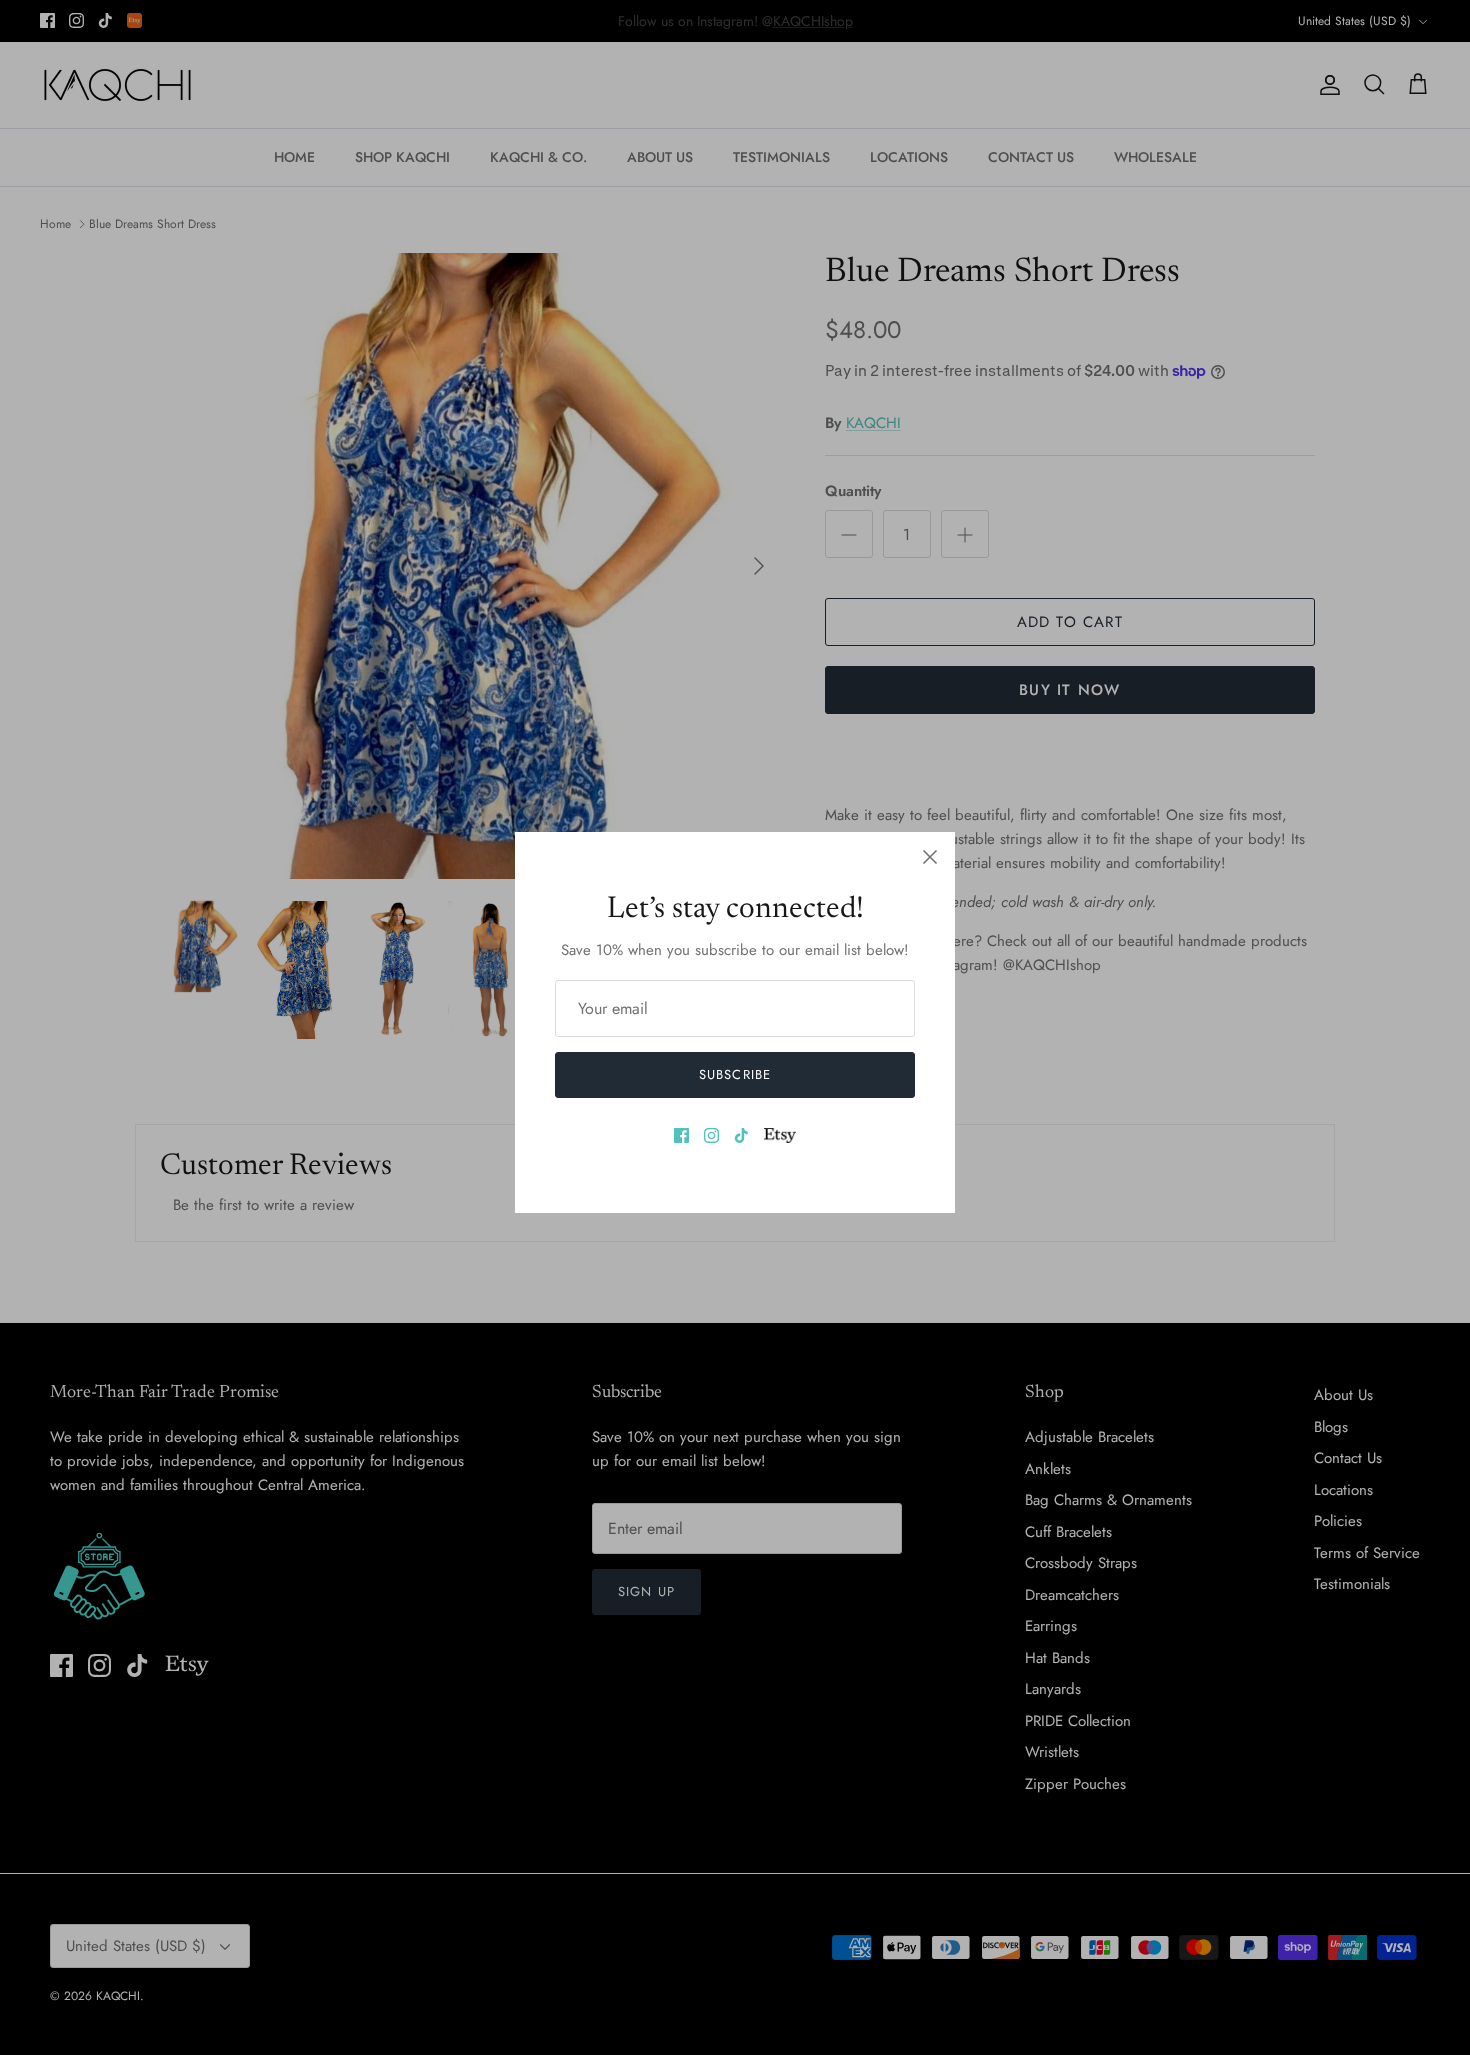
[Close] (930, 857)
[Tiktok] (741, 1135)
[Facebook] (681, 1135)
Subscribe (734, 1074)
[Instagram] (711, 1135)
